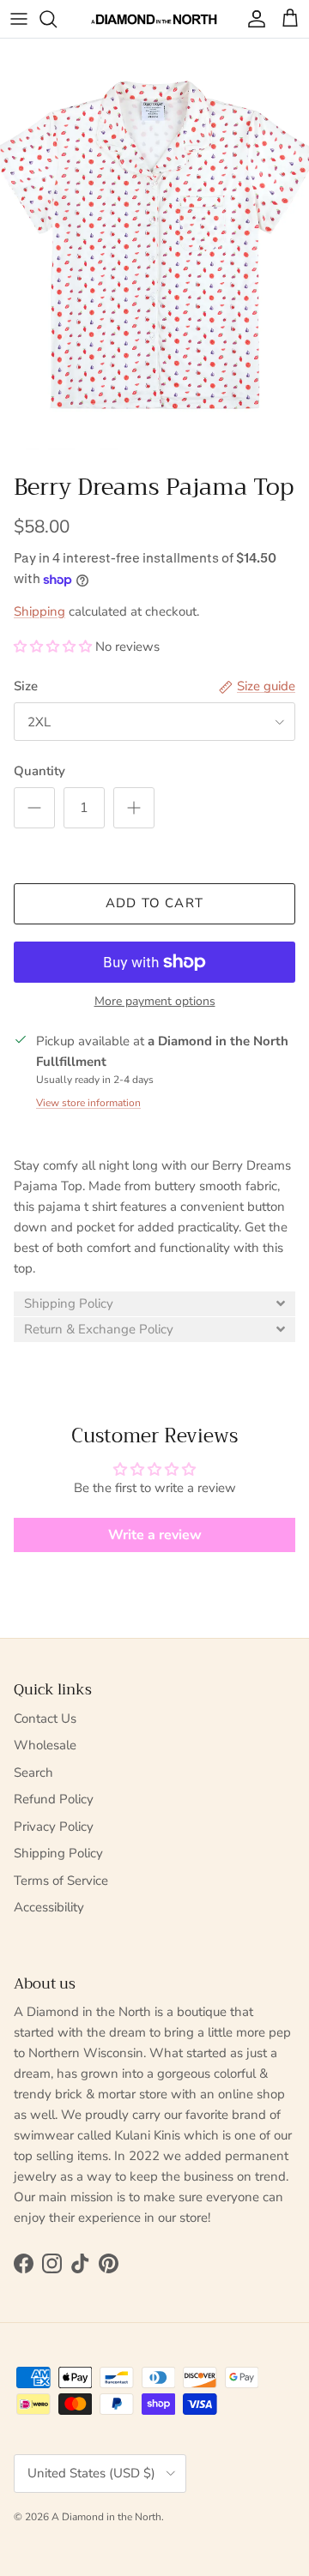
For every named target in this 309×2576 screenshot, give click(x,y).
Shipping (39, 611)
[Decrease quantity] (34, 808)
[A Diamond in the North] (154, 19)
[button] (53, 647)
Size (26, 686)
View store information (88, 1103)
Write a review (155, 1535)
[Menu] (19, 19)
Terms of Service (61, 1881)
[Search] (57, 19)
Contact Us (45, 1718)
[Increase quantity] (134, 808)
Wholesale (45, 1745)
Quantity (39, 771)
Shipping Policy (58, 1853)
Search (33, 1773)
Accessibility (49, 1907)
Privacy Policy (54, 1827)
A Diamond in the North (106, 2517)
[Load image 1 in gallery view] (154, 244)
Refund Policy (54, 1799)
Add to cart (154, 903)
